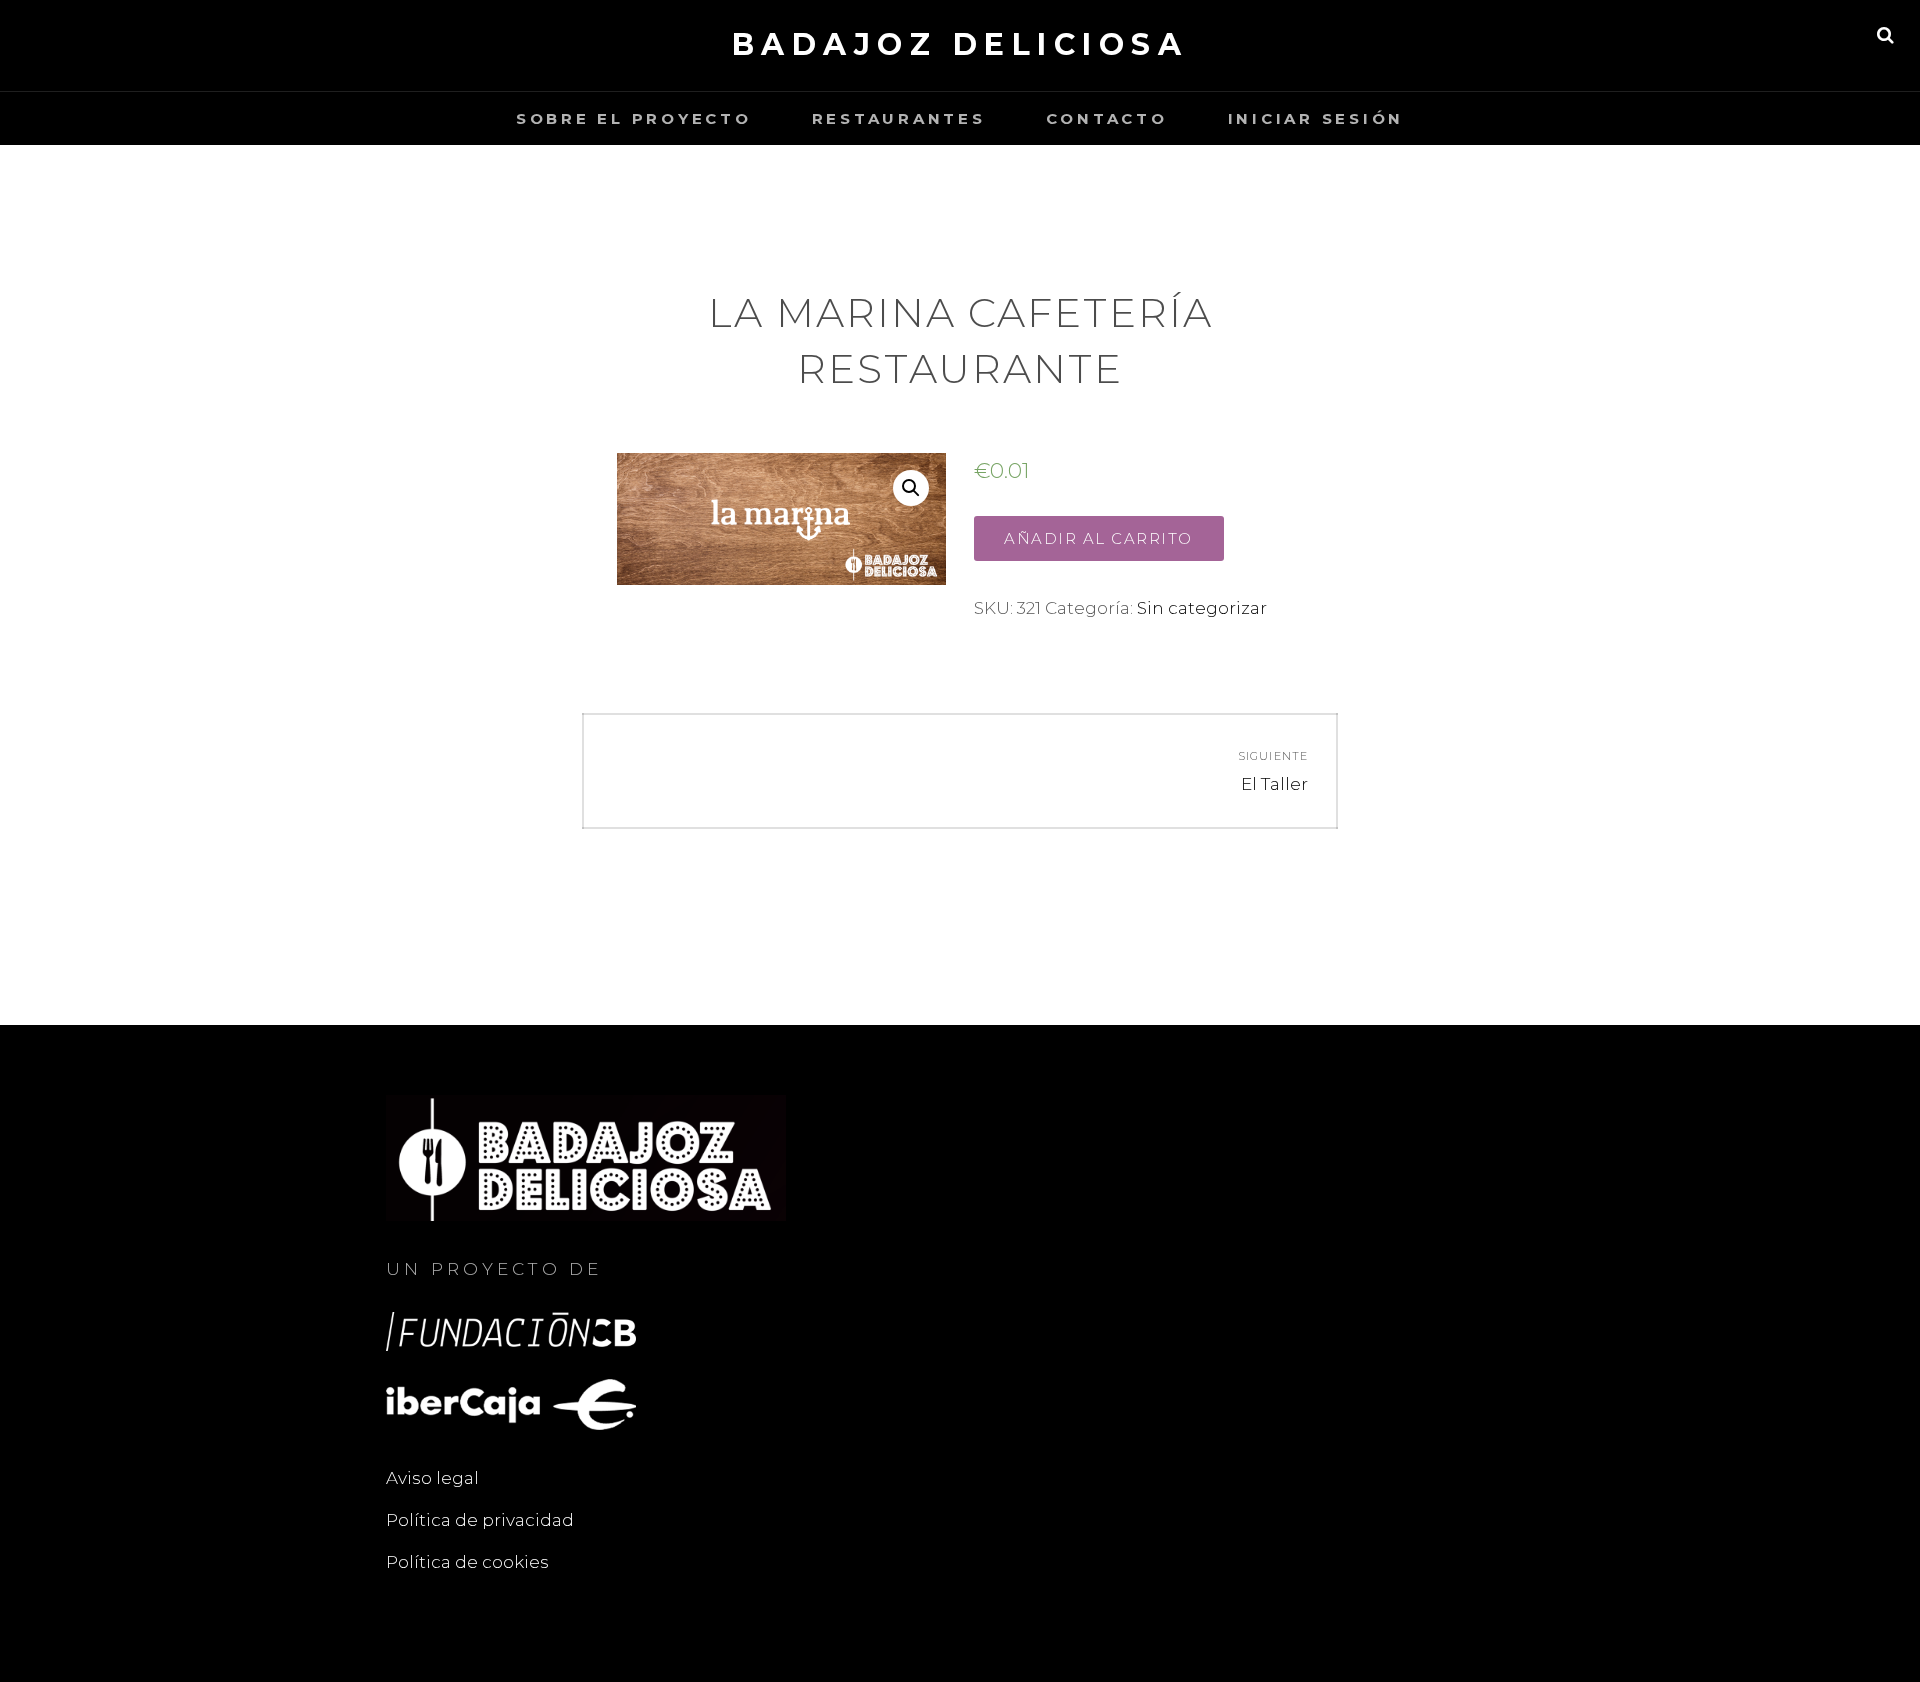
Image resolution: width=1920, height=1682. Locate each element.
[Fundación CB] (511, 1330)
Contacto (1107, 118)
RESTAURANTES (899, 118)
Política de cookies (467, 1562)
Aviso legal (432, 1478)
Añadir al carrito (1098, 538)
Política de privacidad (480, 1520)
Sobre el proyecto (634, 118)
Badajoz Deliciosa (960, 44)
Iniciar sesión (1316, 118)
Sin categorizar (1202, 608)
